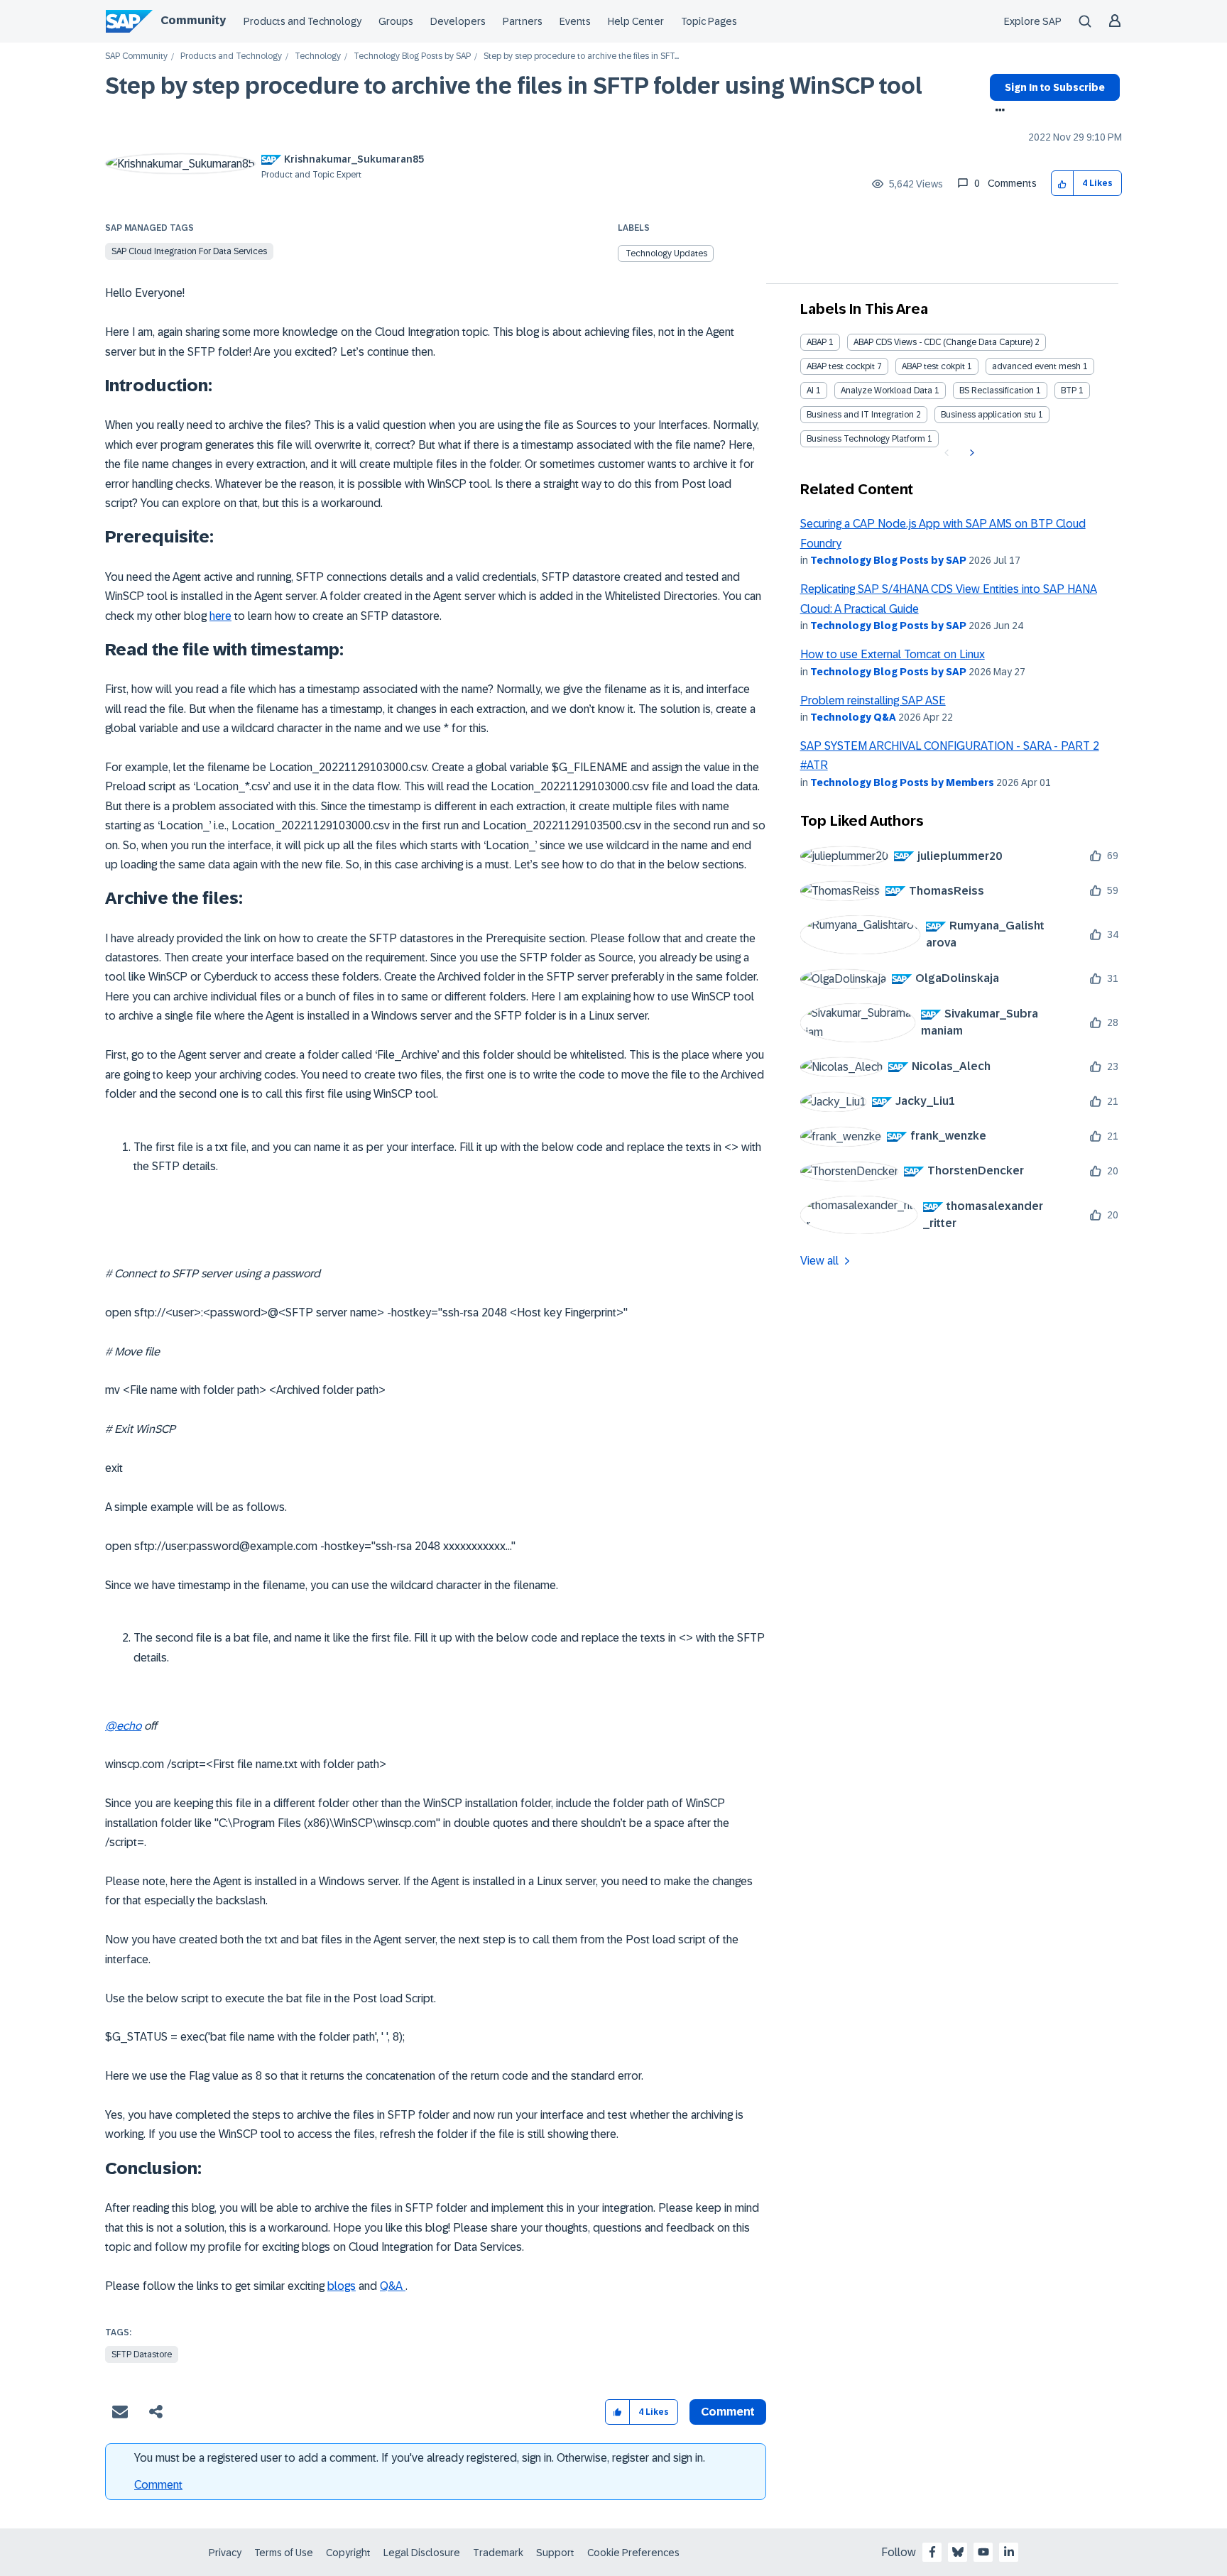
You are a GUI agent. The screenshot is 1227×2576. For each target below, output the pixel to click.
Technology (318, 56)
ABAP (817, 342)
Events (575, 21)
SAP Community (136, 56)
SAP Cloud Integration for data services (189, 251)
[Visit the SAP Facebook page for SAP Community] (932, 2552)
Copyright (348, 2553)
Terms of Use (284, 2553)
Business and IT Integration (860, 415)
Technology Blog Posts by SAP (412, 56)
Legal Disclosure (422, 2553)
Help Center (636, 21)
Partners (523, 21)
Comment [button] (728, 2412)
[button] (1063, 184)
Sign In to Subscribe (1055, 87)
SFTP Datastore (142, 2354)
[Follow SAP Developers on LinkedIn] (1009, 2552)
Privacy (225, 2553)
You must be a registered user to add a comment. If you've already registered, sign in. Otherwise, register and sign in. (420, 2458)
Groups (396, 21)
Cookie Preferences (633, 2553)
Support (555, 2553)
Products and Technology (302, 21)
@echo (123, 1726)
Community (193, 20)
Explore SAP (1033, 21)
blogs (342, 2286)
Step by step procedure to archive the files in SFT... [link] (581, 56)
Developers (458, 21)
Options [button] (997, 111)
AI (810, 391)
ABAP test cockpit (841, 366)
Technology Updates (666, 253)
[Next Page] (970, 453)
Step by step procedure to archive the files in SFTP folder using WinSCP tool (514, 86)
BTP (1069, 391)
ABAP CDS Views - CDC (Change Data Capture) (943, 342)
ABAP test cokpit (933, 366)
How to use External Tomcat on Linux (893, 654)
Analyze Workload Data (887, 391)
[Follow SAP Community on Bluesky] (958, 2552)
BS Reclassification (997, 391)
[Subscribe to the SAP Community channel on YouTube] (983, 2552)
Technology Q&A (853, 717)
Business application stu (988, 415)
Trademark (498, 2553)
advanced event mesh (1036, 366)
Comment (158, 2485)
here (220, 616)
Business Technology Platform (866, 439)
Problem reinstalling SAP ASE (873, 700)
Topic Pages (709, 21)
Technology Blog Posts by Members (902, 782)
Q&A (393, 2286)
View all (819, 1261)
